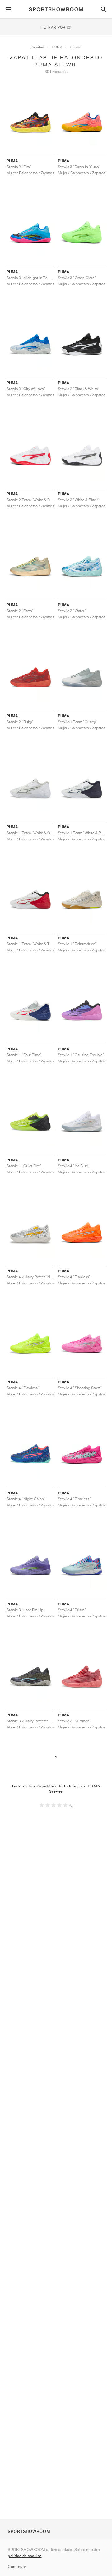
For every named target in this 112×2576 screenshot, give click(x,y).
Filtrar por (56, 27)
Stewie (76, 47)
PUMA (57, 47)
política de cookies (25, 2556)
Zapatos (37, 47)
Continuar (17, 2567)
